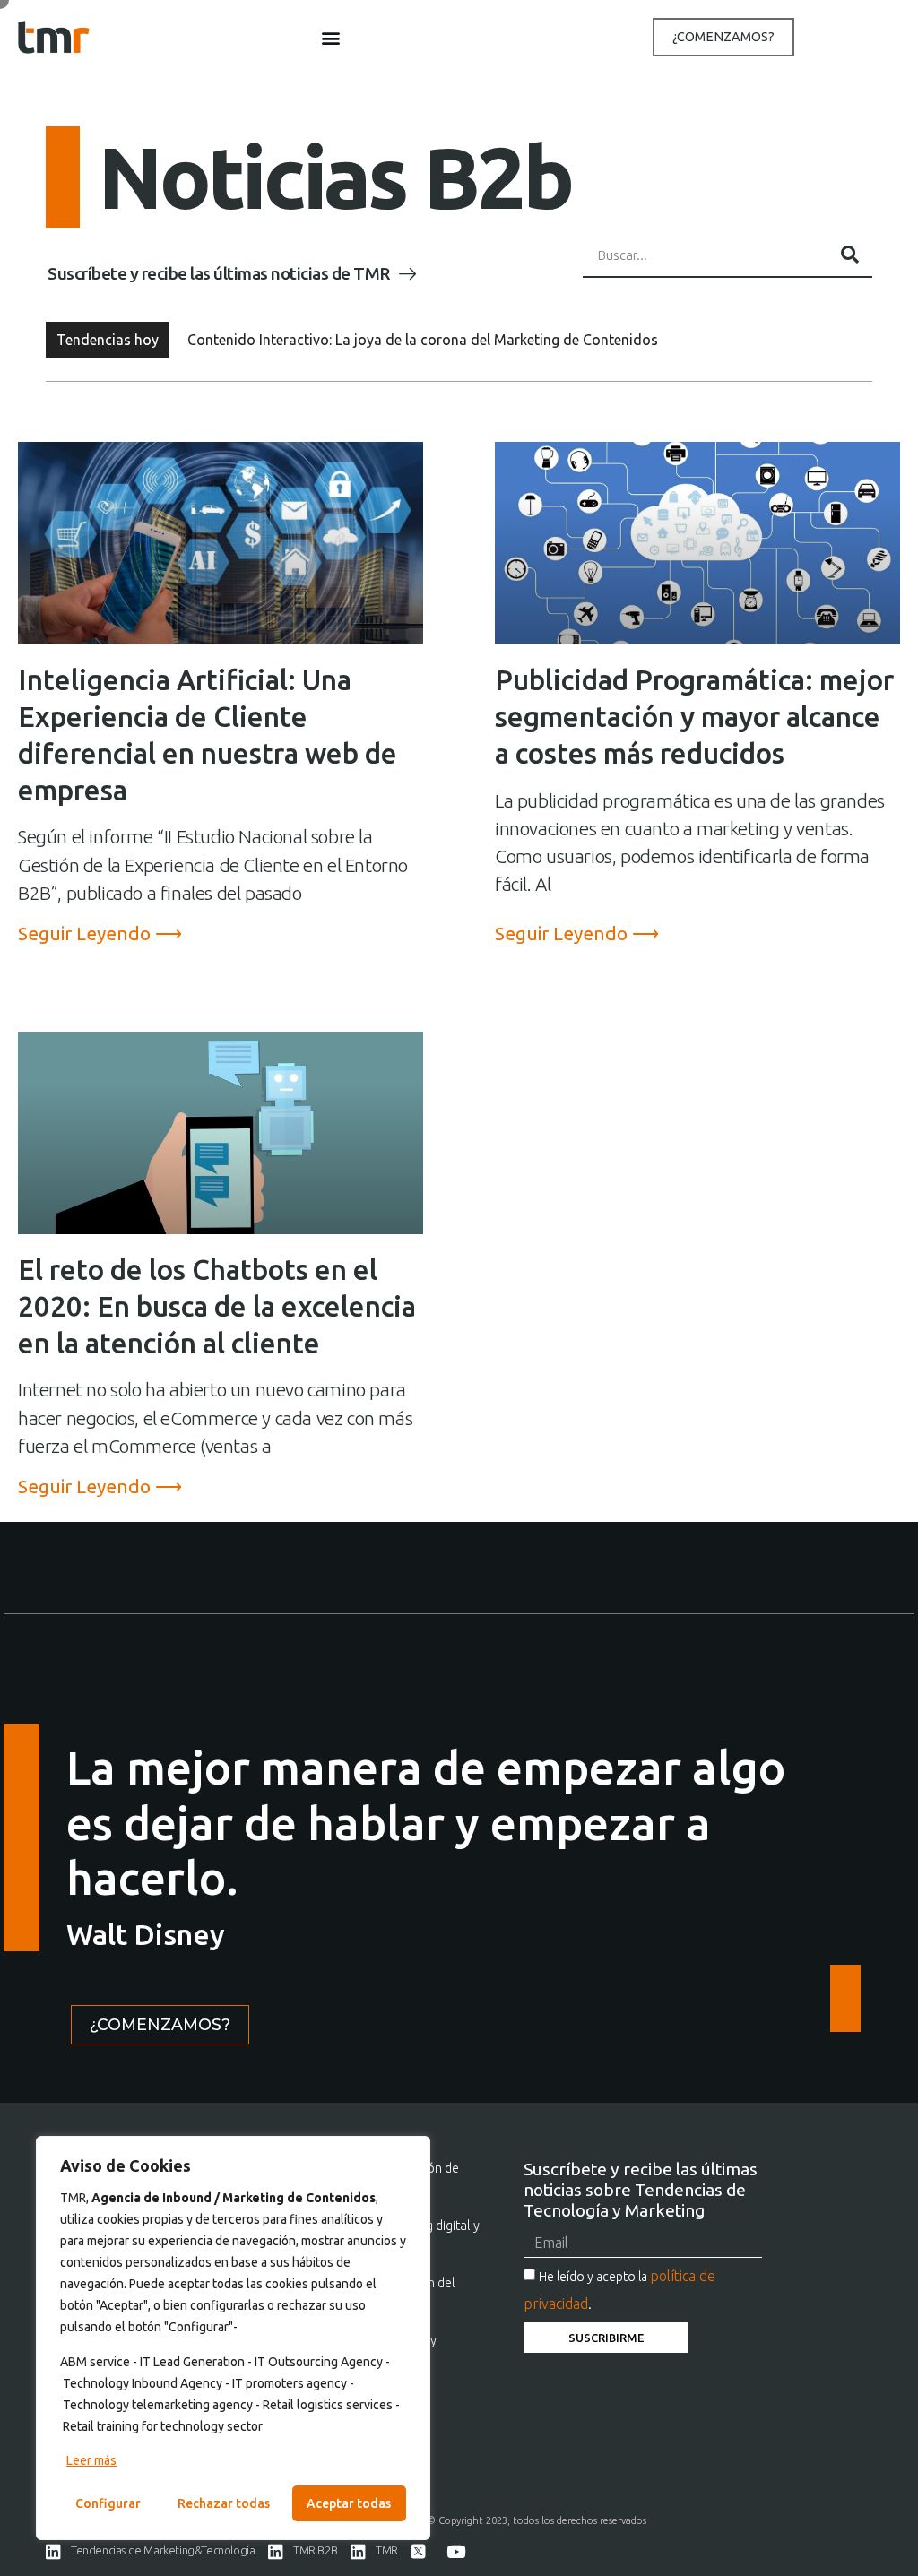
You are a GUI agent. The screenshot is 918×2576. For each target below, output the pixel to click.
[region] (233, 2338)
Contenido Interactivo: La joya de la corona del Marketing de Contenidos (423, 340)
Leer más (91, 2460)
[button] (331, 37)
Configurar (108, 2503)
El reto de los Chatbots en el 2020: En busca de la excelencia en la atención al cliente (217, 1306)
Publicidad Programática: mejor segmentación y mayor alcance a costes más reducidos (694, 717)
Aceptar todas (349, 2503)
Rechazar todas (224, 2503)
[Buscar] (850, 255)
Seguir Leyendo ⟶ (100, 934)
